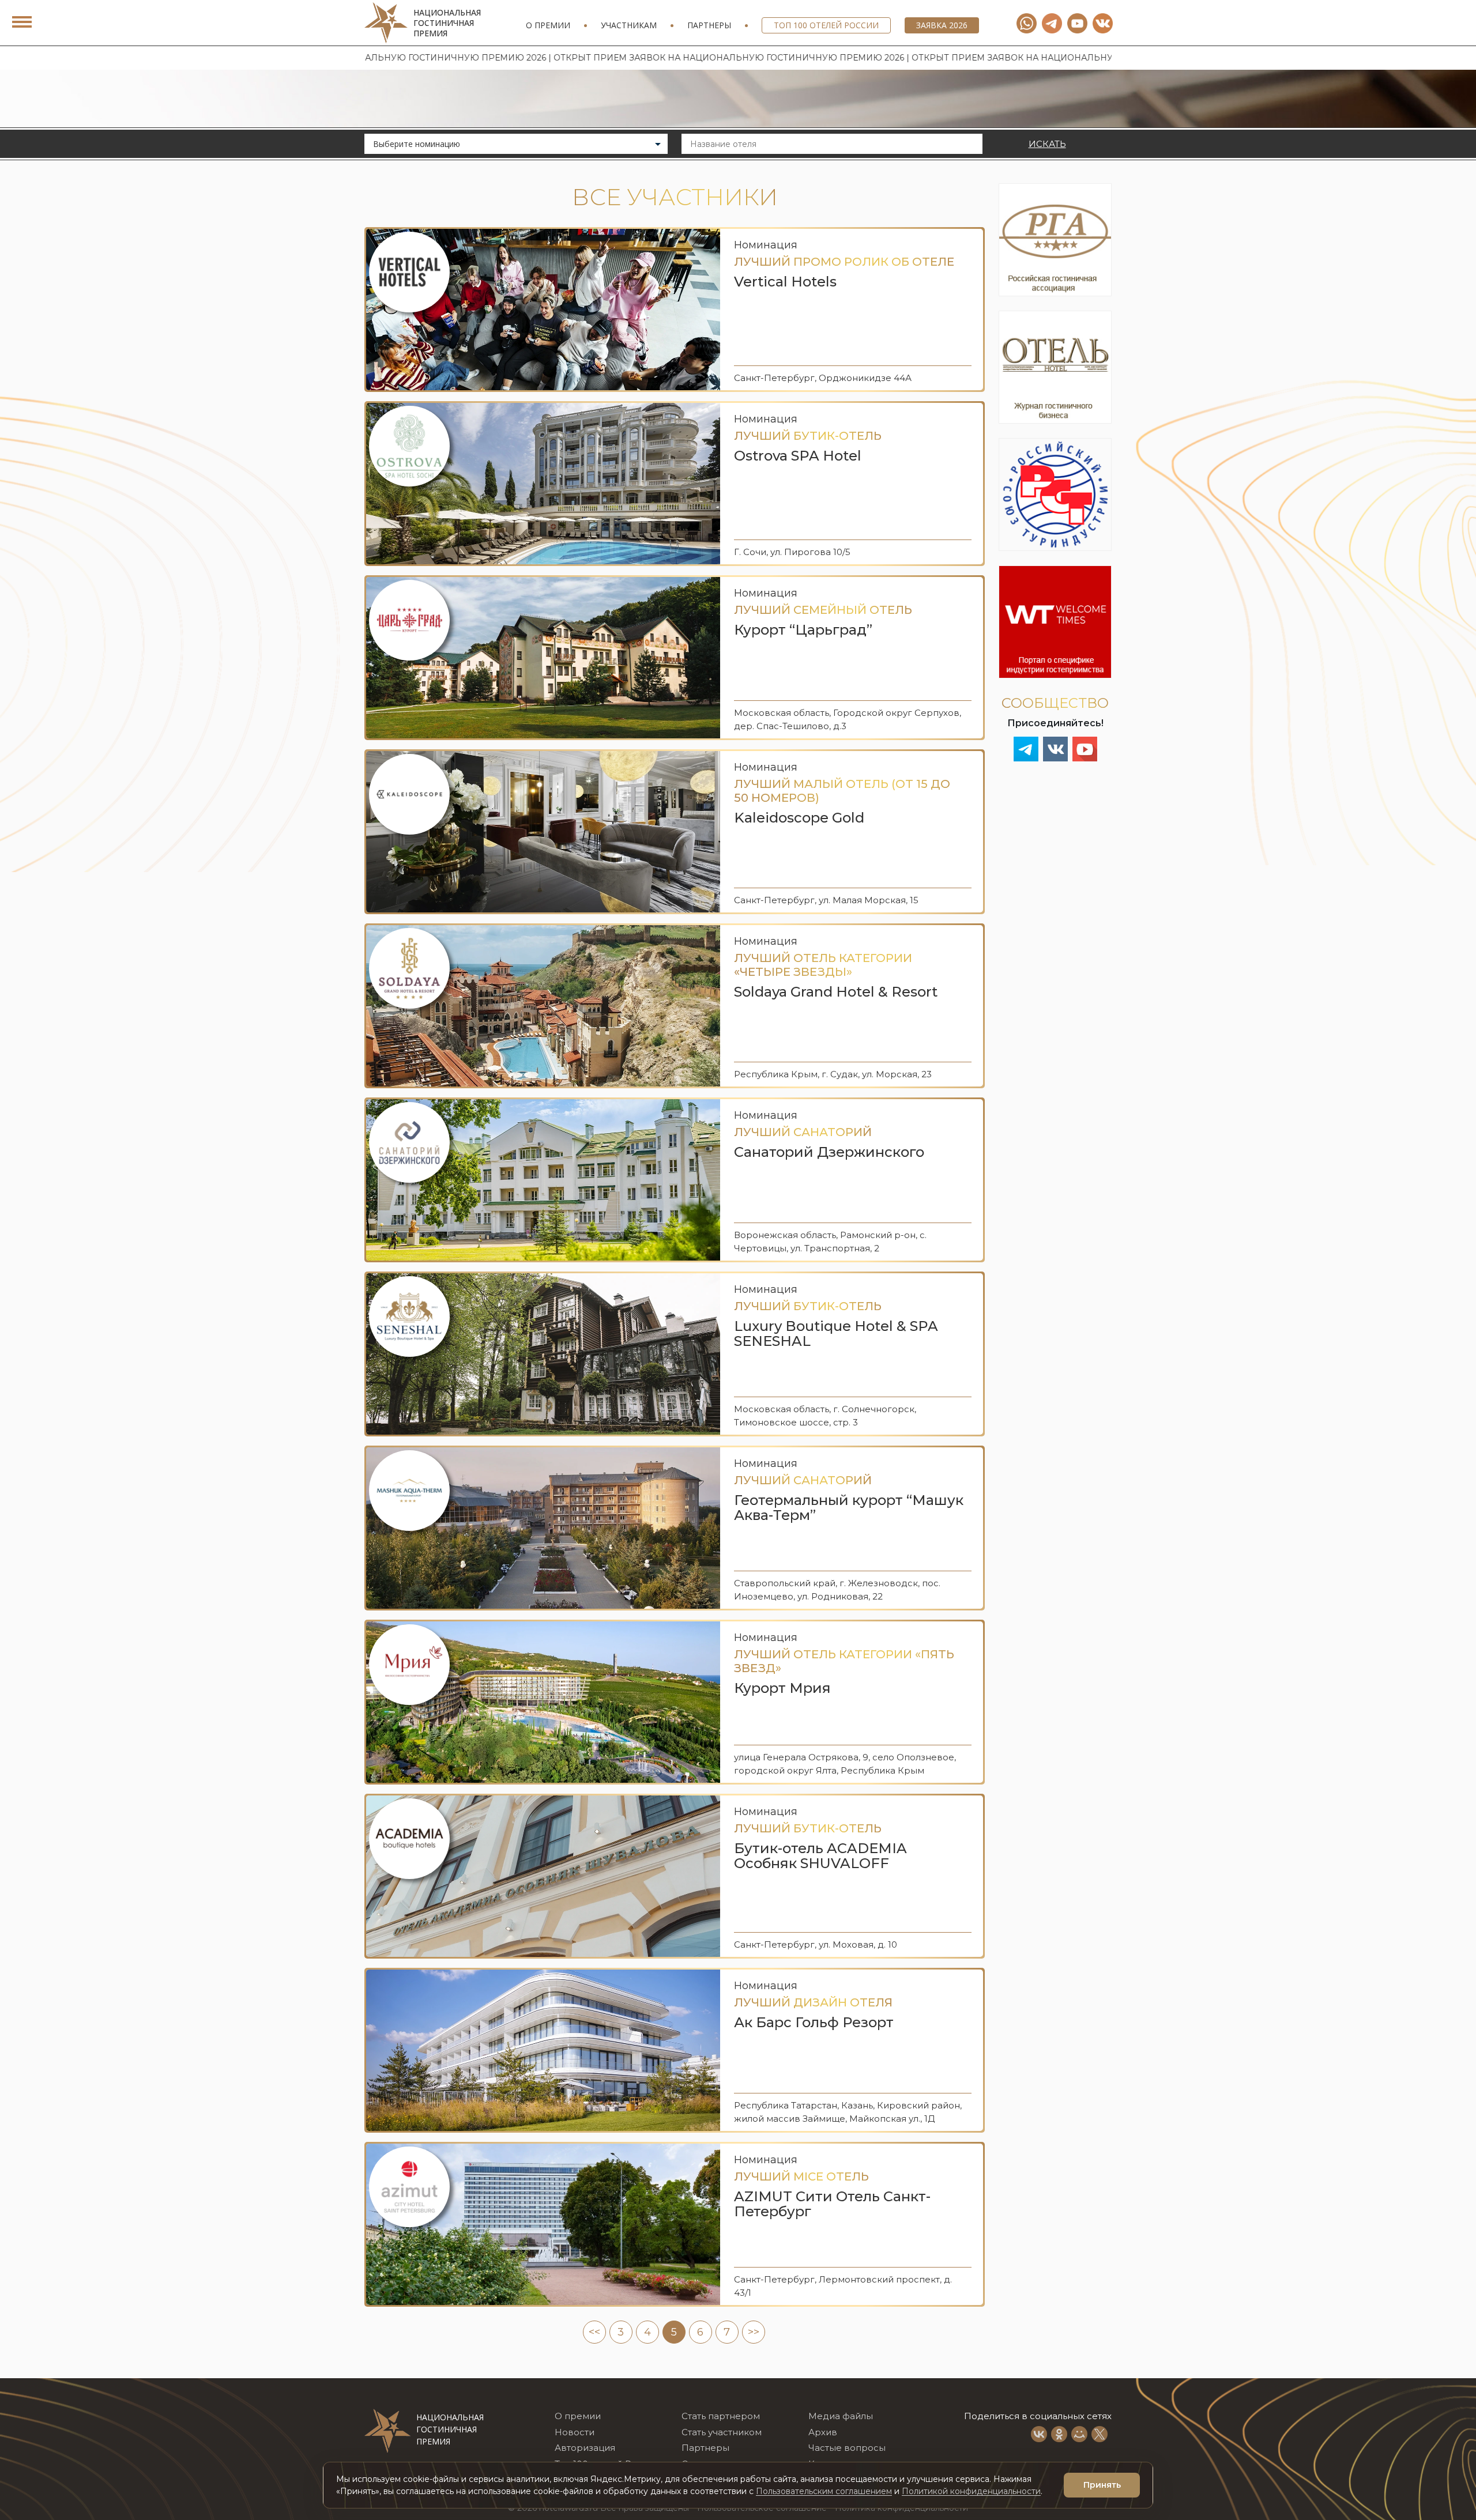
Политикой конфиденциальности (971, 2491)
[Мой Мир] (1079, 2434)
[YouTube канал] (1077, 23)
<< (594, 2332)
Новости (575, 2432)
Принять (1102, 2485)
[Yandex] (1052, 23)
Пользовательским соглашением (824, 2491)
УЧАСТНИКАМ (629, 25)
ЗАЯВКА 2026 (942, 25)
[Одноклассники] (1059, 2434)
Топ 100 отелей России (826, 25)
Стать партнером (721, 2416)
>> (754, 2332)
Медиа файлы (841, 2416)
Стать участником (722, 2432)
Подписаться (1301, 2446)
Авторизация (585, 2448)
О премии (548, 25)
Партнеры (709, 25)
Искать (1047, 144)
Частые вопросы (847, 2448)
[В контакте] (1103, 23)
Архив (823, 2432)
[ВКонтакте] (1039, 2434)
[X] (1100, 2434)
